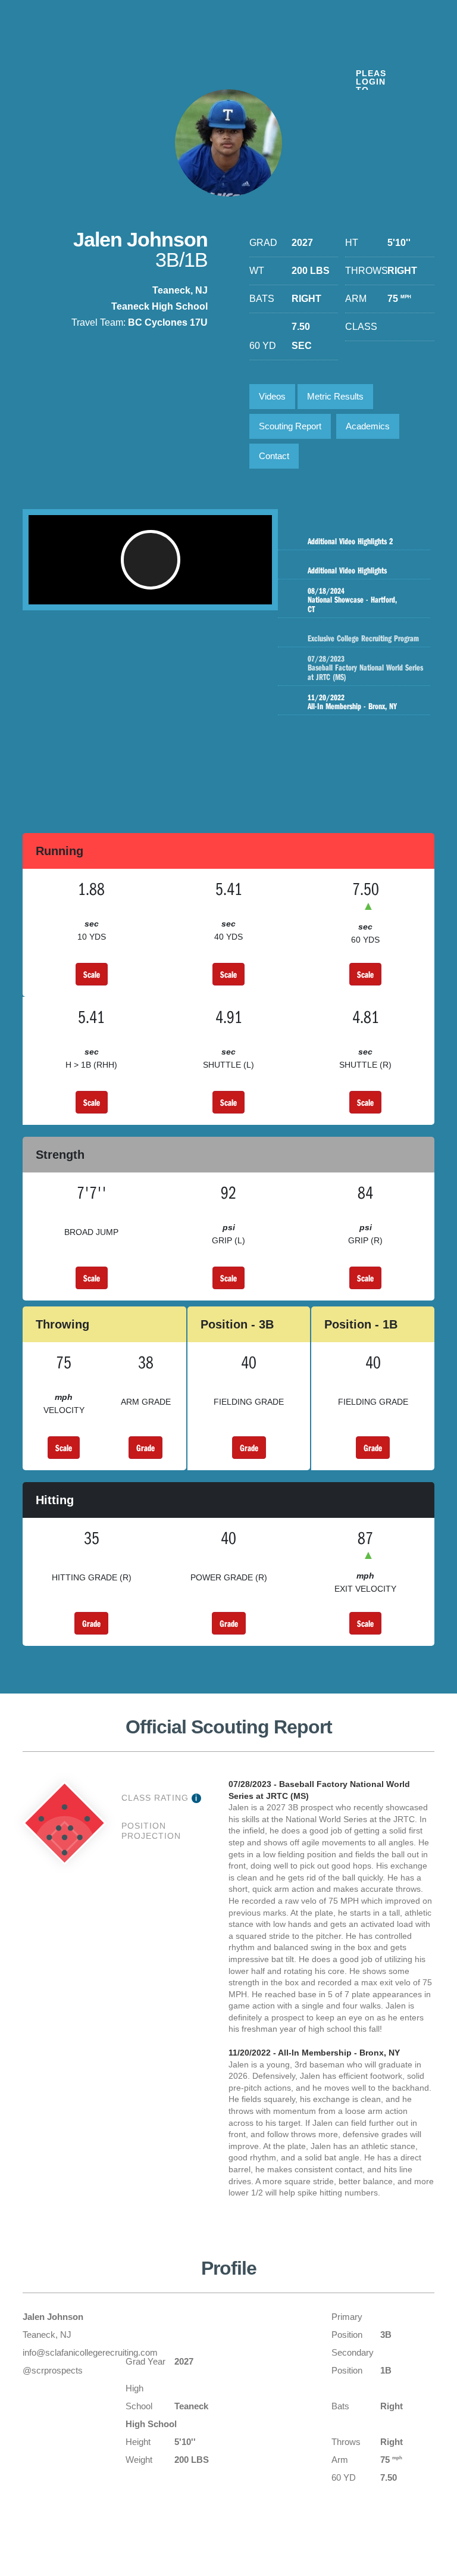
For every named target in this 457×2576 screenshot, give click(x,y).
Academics (368, 426)
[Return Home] (96, 53)
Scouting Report (290, 426)
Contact (274, 456)
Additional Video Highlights (347, 570)
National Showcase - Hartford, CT (352, 600)
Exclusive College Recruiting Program (363, 638)
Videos (272, 396)
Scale (92, 974)
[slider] (131, 590)
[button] (151, 560)
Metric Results (335, 396)
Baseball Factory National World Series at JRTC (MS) (365, 668)
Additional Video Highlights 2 (350, 541)
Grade (145, 1448)
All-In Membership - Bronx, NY (352, 702)
